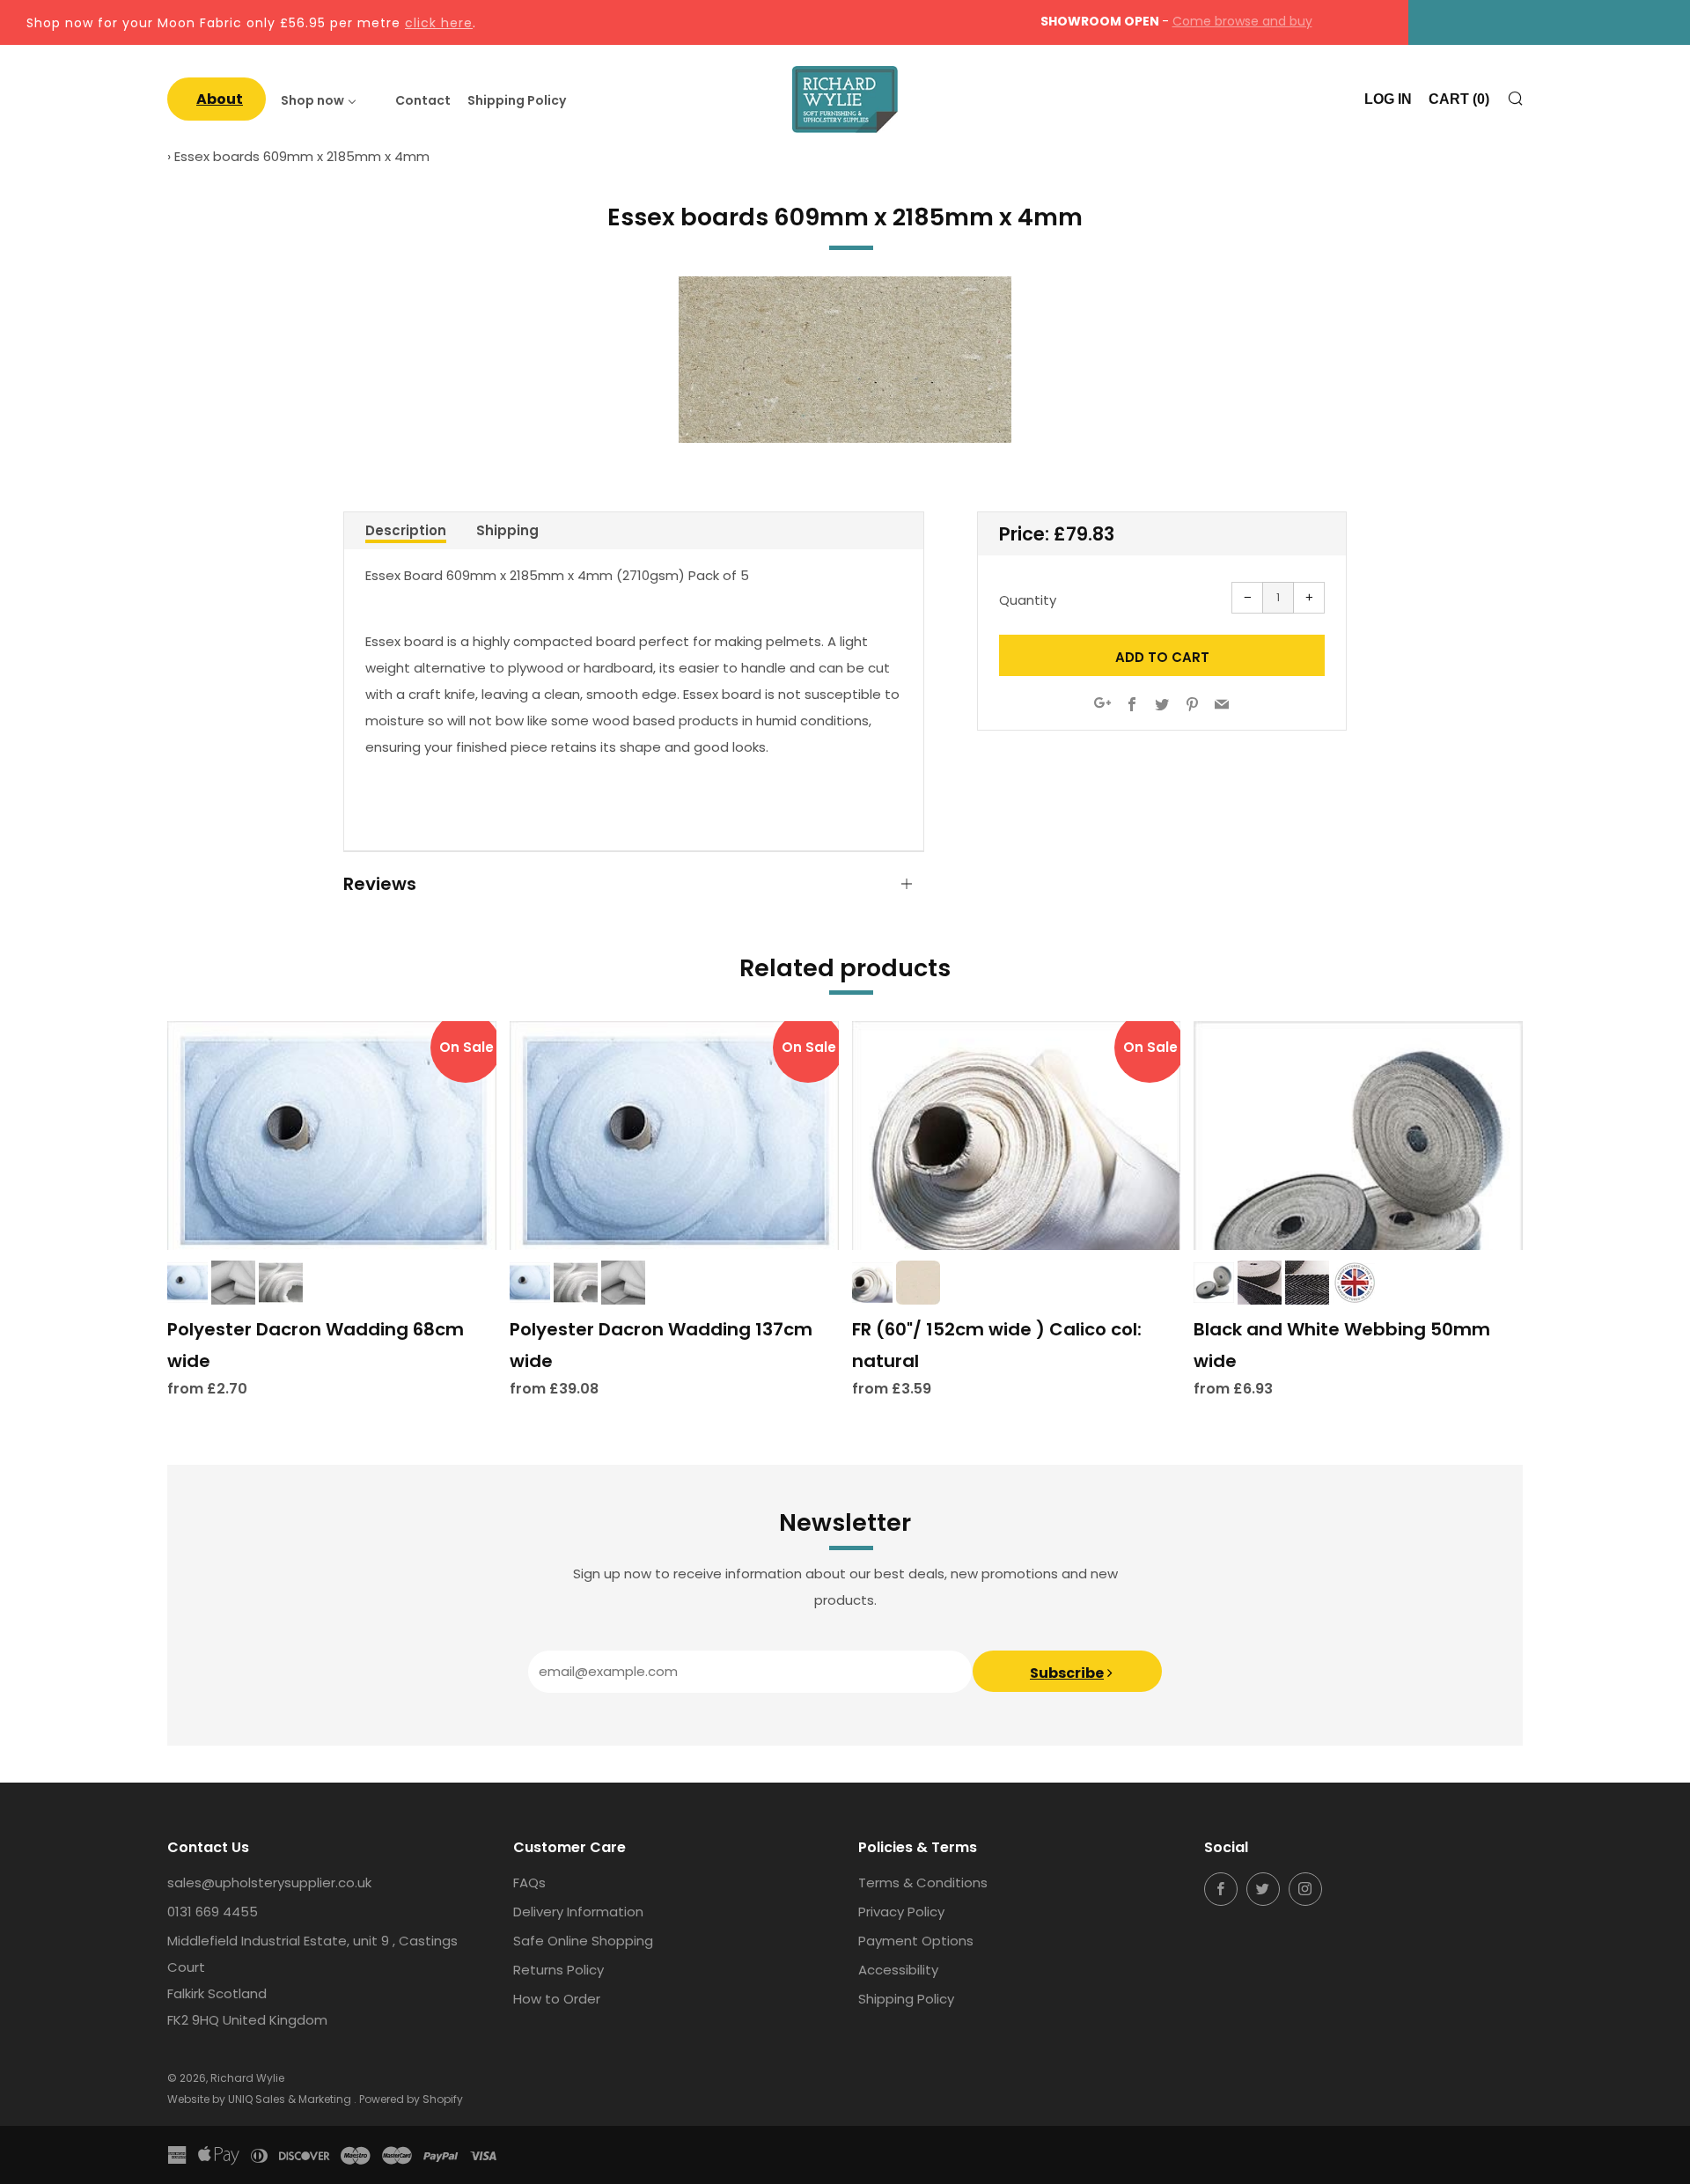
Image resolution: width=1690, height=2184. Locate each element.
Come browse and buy (1242, 21)
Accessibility (898, 1970)
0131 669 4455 (213, 1912)
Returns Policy (558, 1970)
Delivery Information (578, 1912)
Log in (1388, 99)
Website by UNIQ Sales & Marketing (261, 2099)
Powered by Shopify (411, 2099)
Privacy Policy (901, 1912)
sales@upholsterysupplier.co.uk (269, 1883)
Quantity (1028, 600)
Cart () (1459, 99)
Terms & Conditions (923, 1883)
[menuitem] (217, 99)
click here (439, 23)
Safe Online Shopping (583, 1941)
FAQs (529, 1883)
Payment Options (916, 1941)
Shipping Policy (906, 1999)
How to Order (557, 1999)
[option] (845, 360)
